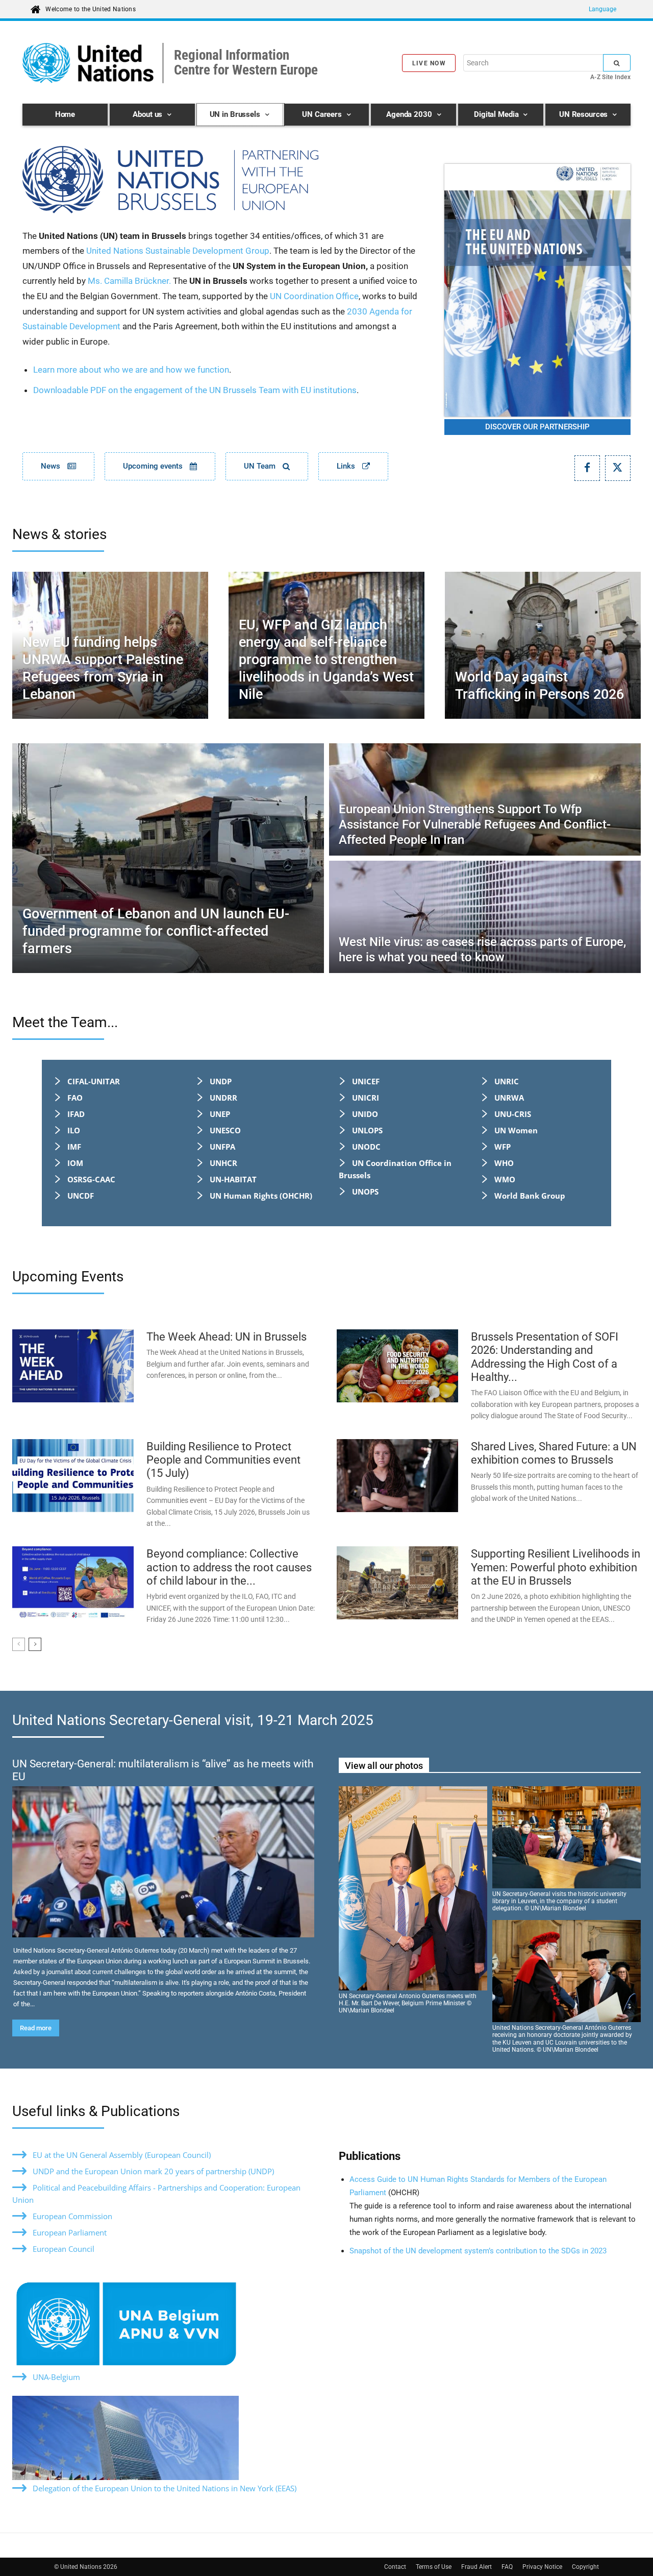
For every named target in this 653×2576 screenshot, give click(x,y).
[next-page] (35, 1644)
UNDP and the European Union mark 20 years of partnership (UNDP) (153, 2171)
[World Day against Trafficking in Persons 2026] (543, 645)
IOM (75, 1163)
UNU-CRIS (513, 1114)
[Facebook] (587, 468)
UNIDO (365, 1114)
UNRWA (509, 1098)
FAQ (507, 2567)
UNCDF (81, 1196)
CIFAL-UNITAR (94, 1081)
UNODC (366, 1147)
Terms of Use (434, 2567)
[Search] (617, 63)
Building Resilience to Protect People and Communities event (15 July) (223, 1460)
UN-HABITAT (233, 1179)
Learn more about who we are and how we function (131, 370)
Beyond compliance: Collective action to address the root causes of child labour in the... (229, 1567)
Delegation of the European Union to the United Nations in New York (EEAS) (165, 2488)
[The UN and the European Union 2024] (537, 290)
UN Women (516, 1130)
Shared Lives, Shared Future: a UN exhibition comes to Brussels (554, 1453)
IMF (74, 1147)
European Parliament (70, 2232)
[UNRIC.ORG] (221, 180)
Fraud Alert (476, 2567)
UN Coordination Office (314, 296)
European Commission (72, 2216)
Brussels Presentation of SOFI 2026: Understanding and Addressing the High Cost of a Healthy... (545, 1357)
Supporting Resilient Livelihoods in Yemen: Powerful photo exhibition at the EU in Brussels (556, 1567)
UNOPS (365, 1192)
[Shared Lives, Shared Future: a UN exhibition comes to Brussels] (397, 1476)
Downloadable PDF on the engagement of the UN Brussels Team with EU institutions (195, 390)
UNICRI (366, 1098)
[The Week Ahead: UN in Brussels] (73, 1366)
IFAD (76, 1114)
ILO (74, 1130)
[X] (618, 468)
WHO (504, 1163)
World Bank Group (530, 1196)
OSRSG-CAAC (91, 1179)
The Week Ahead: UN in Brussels (227, 1337)
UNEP (220, 1114)
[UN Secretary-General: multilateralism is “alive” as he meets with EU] (163, 1862)
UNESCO (225, 1130)
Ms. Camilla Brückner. (129, 281)
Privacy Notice (542, 2567)
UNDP (221, 1081)
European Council (64, 2249)
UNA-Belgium (56, 2377)
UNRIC (507, 1081)
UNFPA (222, 1147)
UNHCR (223, 1163)
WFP (503, 1147)
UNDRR (223, 1098)
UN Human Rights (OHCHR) (261, 1196)
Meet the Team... (65, 1022)
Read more (36, 2028)
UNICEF (366, 1081)
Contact (395, 2567)
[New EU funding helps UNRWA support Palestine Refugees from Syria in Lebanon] (110, 645)
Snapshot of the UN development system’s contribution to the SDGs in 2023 (478, 2251)
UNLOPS (367, 1130)
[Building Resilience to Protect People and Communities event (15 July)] (73, 1476)
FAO (75, 1098)
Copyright (585, 2567)
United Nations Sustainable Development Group (178, 251)
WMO (505, 1179)
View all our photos (384, 1766)
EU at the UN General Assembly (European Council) (122, 2155)
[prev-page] (19, 1644)
